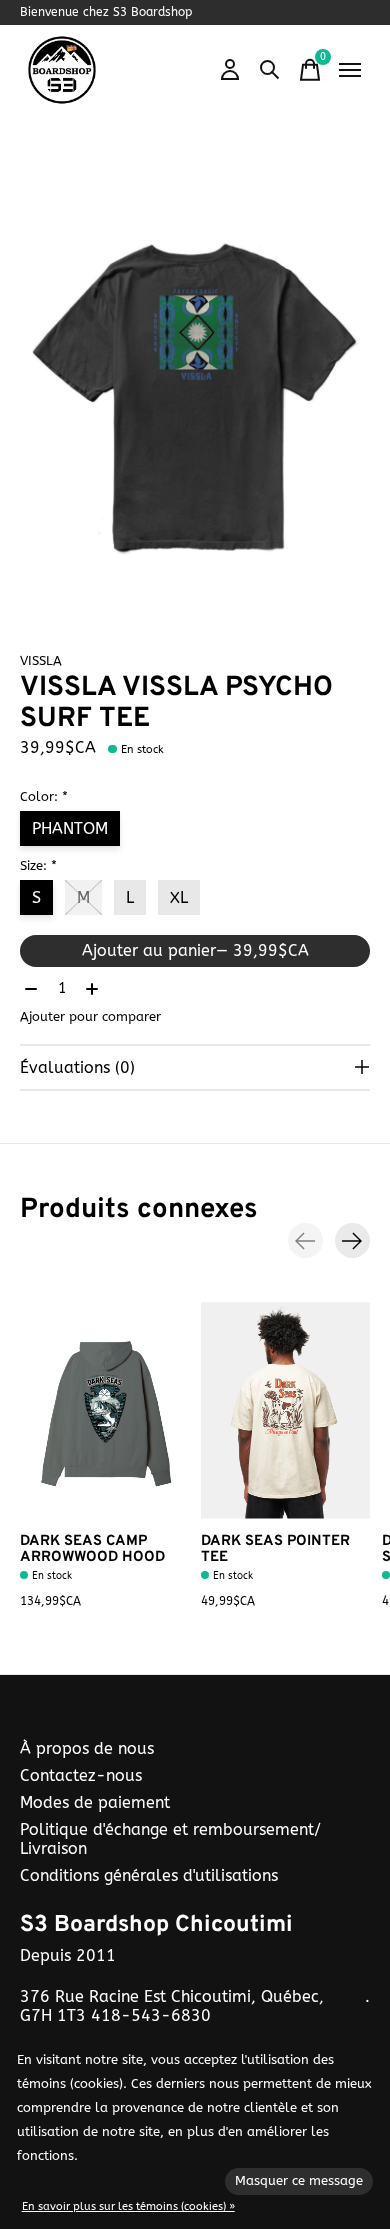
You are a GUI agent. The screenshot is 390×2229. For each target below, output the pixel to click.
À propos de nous (87, 1748)
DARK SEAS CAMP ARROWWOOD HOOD (92, 1549)
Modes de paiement (95, 1802)
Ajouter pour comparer (90, 1016)
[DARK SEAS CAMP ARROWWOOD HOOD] (104, 1410)
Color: (44, 796)
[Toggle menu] (350, 70)
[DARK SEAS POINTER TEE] (285, 1410)
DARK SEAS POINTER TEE (275, 1549)
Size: (38, 865)
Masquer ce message (299, 2180)
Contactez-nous (81, 1775)
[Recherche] (270, 70)
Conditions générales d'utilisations (149, 1875)
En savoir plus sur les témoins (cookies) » (128, 2206)
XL (179, 897)
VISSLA (41, 660)
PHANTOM (70, 828)
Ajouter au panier (195, 950)
